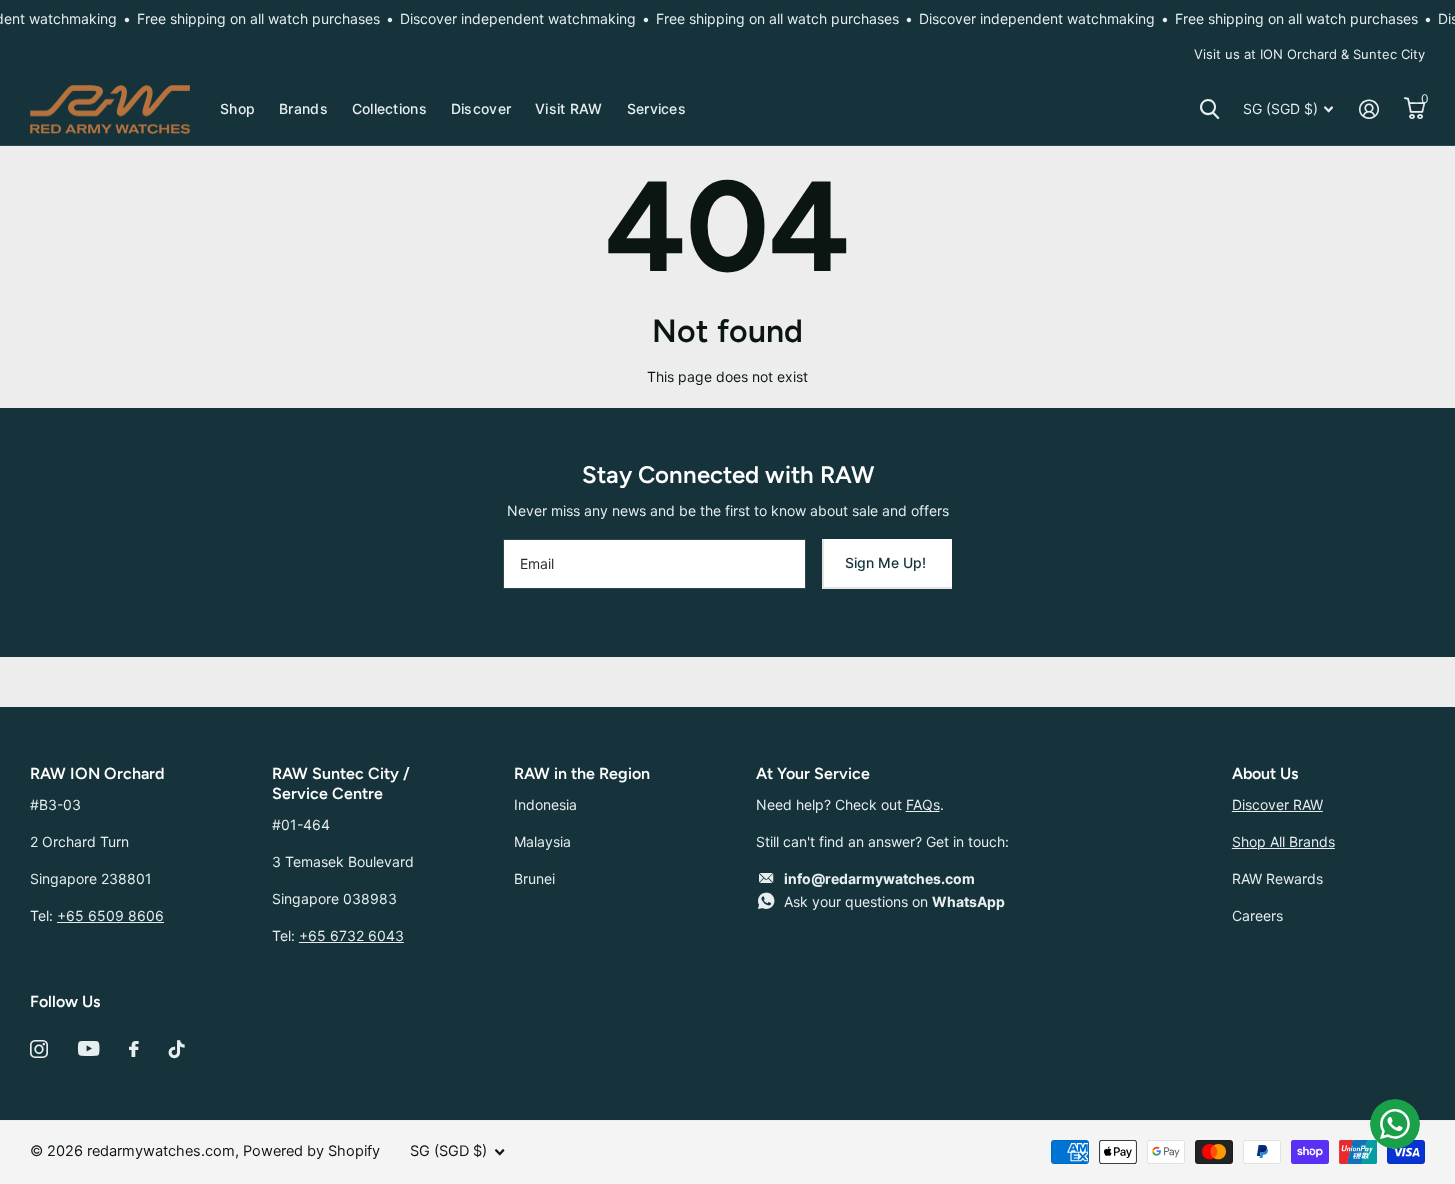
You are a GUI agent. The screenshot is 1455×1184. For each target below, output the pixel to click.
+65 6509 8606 (110, 915)
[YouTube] (88, 1048)
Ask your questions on (894, 901)
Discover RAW (1277, 804)
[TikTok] (177, 1049)
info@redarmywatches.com (879, 878)
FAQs (923, 804)
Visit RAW (569, 108)
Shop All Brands (1283, 841)
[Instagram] (39, 1049)
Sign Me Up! (887, 562)
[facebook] (134, 1049)
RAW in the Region (582, 773)
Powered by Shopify (311, 1151)
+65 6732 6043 (351, 935)
